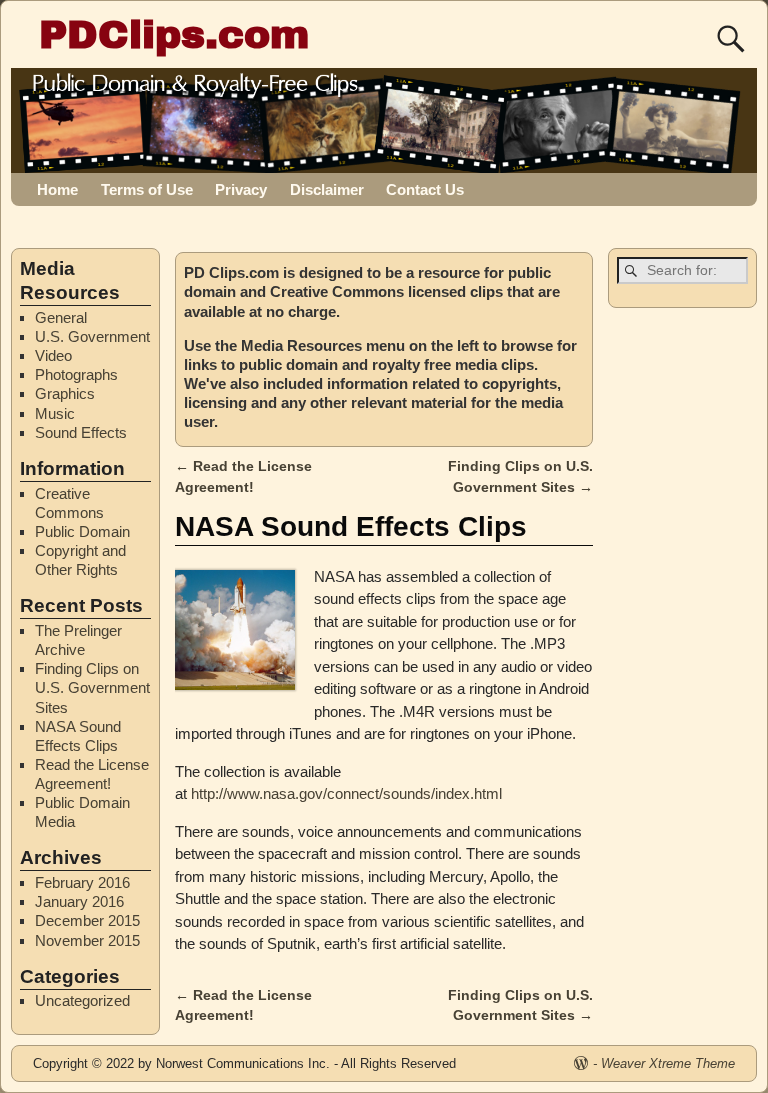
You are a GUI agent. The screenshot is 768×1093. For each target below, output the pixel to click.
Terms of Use (147, 189)
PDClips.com (174, 34)
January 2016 (79, 901)
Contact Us (425, 189)
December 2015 (87, 920)
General (61, 317)
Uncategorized (82, 1000)
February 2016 (82, 882)
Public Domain (82, 531)
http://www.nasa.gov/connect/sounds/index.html (346, 793)
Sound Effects (81, 432)
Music (55, 413)
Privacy (241, 189)
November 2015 (87, 940)
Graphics (65, 393)
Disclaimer (327, 189)
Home (57, 189)
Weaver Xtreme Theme (668, 1063)
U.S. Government (92, 336)
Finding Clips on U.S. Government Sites (92, 687)
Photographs (76, 374)
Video (53, 355)
